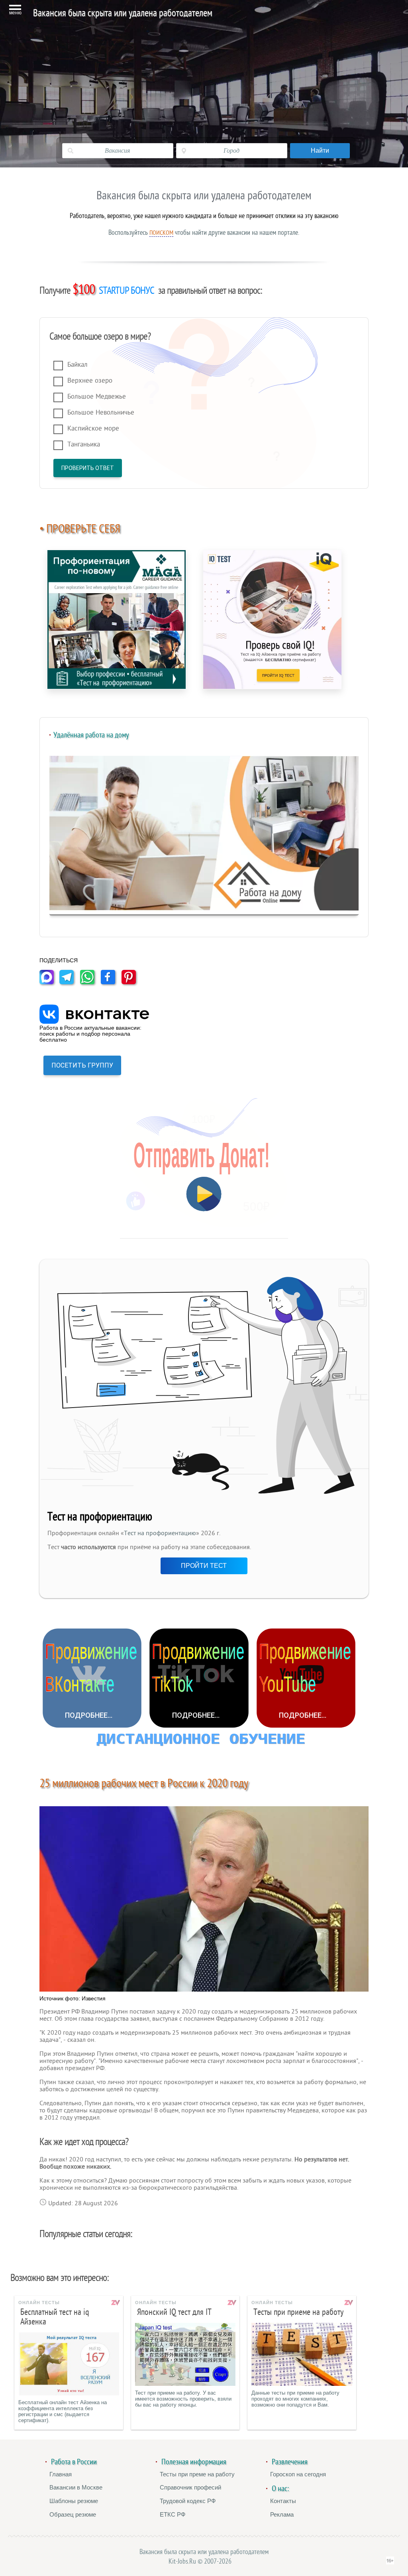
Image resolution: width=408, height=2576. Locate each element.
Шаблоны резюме (74, 2501)
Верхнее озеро (90, 381)
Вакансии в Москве (76, 2487)
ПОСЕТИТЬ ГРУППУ (82, 1065)
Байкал (77, 365)
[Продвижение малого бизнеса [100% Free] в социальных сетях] (204, 1741)
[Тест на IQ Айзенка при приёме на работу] (272, 619)
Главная (61, 2474)
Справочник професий (190, 2487)
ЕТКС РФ (173, 2514)
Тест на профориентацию (160, 1533)
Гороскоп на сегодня (298, 2474)
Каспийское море (93, 428)
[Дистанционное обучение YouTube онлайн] (306, 1678)
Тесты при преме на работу (197, 2474)
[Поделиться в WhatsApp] (90, 982)
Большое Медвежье (97, 396)
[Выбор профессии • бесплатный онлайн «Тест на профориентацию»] (117, 619)
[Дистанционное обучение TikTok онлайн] (199, 1678)
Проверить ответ (88, 468)
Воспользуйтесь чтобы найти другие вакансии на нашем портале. (204, 232)
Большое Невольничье (101, 412)
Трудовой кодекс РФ (188, 2501)
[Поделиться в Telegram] (69, 982)
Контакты (283, 2501)
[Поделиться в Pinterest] (131, 982)
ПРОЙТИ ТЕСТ (204, 1566)
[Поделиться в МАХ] (49, 982)
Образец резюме (73, 2514)
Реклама (282, 2514)
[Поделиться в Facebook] (110, 982)
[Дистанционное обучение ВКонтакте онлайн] (92, 1678)
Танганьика (84, 444)
